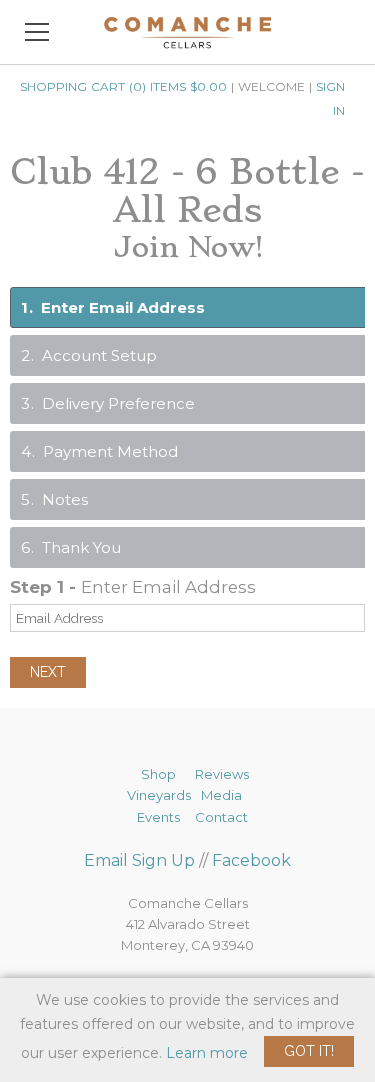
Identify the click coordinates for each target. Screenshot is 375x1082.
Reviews (222, 774)
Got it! (309, 1051)
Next (48, 672)
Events (158, 817)
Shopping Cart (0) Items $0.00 (123, 86)
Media (221, 795)
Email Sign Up (139, 860)
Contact (221, 817)
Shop (158, 774)
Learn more (207, 1053)
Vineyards (159, 795)
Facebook (251, 860)
